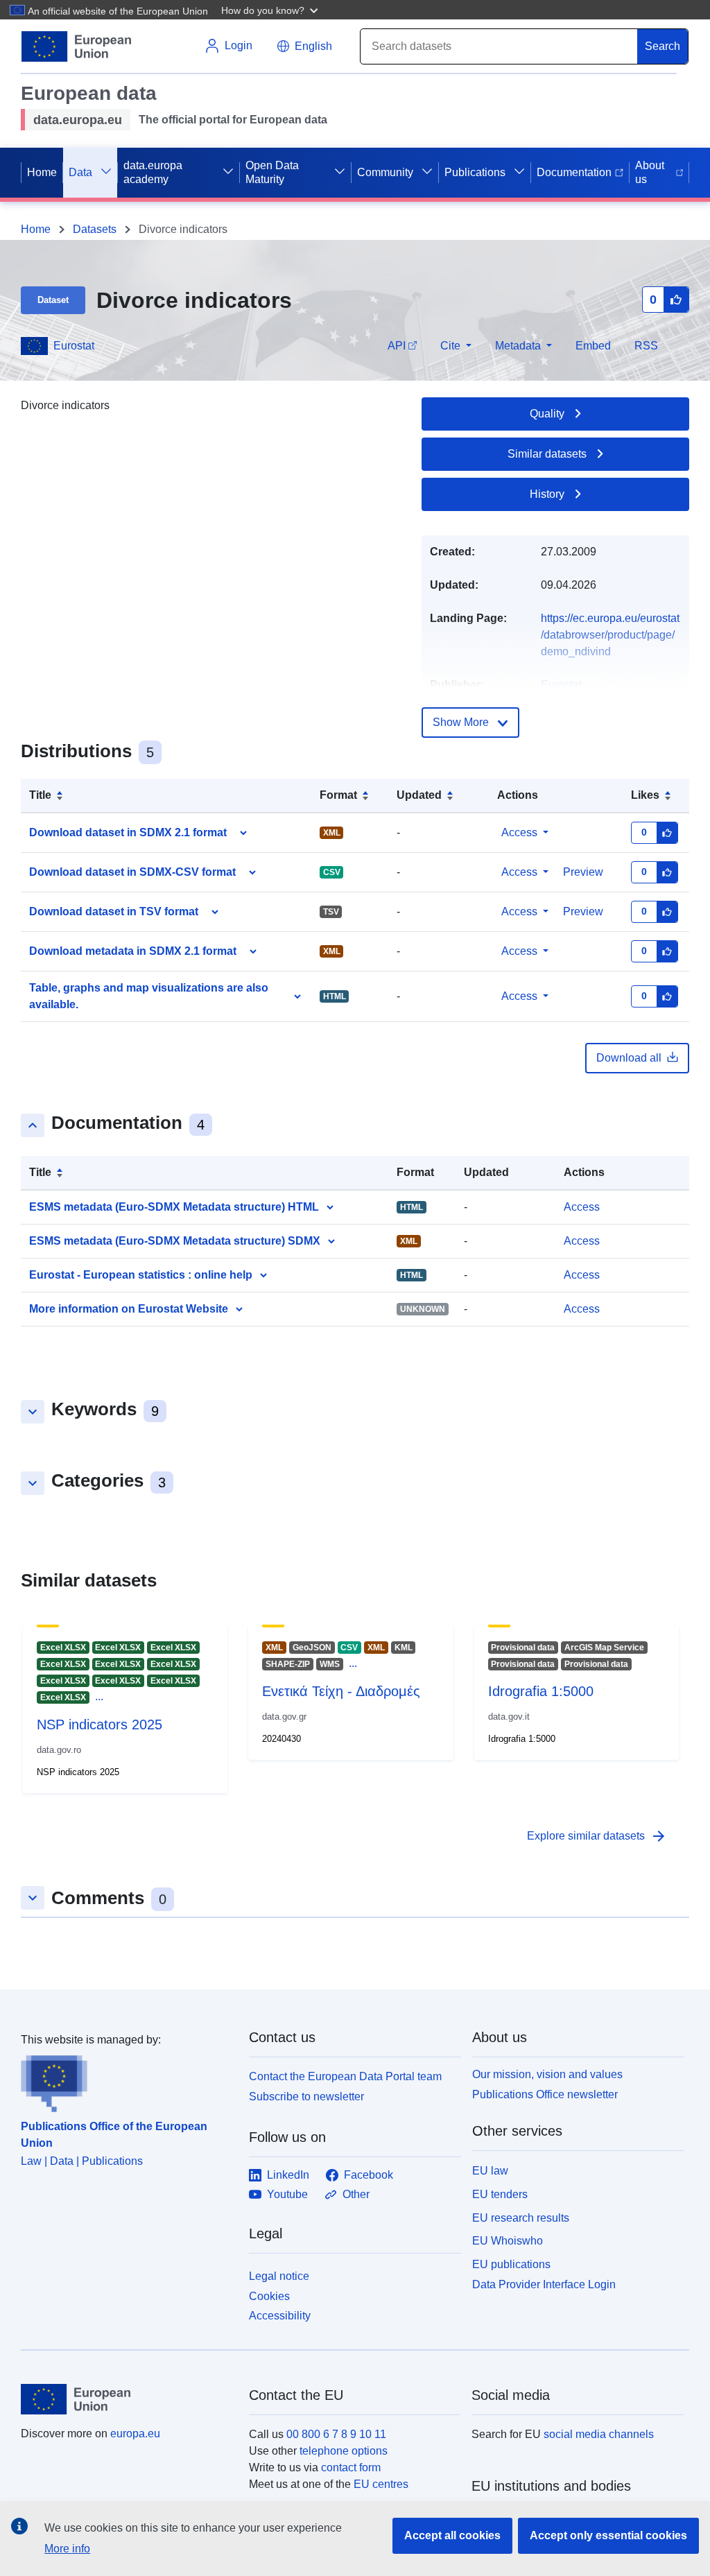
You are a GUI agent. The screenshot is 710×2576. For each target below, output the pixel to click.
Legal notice (279, 2276)
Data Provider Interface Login (544, 2284)
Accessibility (280, 2316)
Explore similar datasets (597, 1836)
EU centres (381, 2484)
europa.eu (135, 2434)
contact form (351, 2467)
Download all (629, 1058)
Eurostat (74, 346)
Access (519, 832)
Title (40, 795)
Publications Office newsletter (545, 2094)
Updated (419, 795)
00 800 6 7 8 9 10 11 (336, 2434)
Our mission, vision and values (547, 2074)
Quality (547, 414)
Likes (645, 795)
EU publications (511, 2264)
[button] (271, 10)
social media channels (599, 2434)
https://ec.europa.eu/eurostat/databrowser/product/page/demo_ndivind (610, 635)
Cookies (269, 2296)
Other (356, 2194)
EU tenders (500, 2194)
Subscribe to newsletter (306, 2097)
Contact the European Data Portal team (345, 2076)
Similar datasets (547, 454)
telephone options (344, 2451)
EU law (490, 2171)
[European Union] (127, 2399)
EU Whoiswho (508, 2241)
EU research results (521, 2218)
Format (338, 795)
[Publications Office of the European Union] (127, 2080)
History (547, 494)
